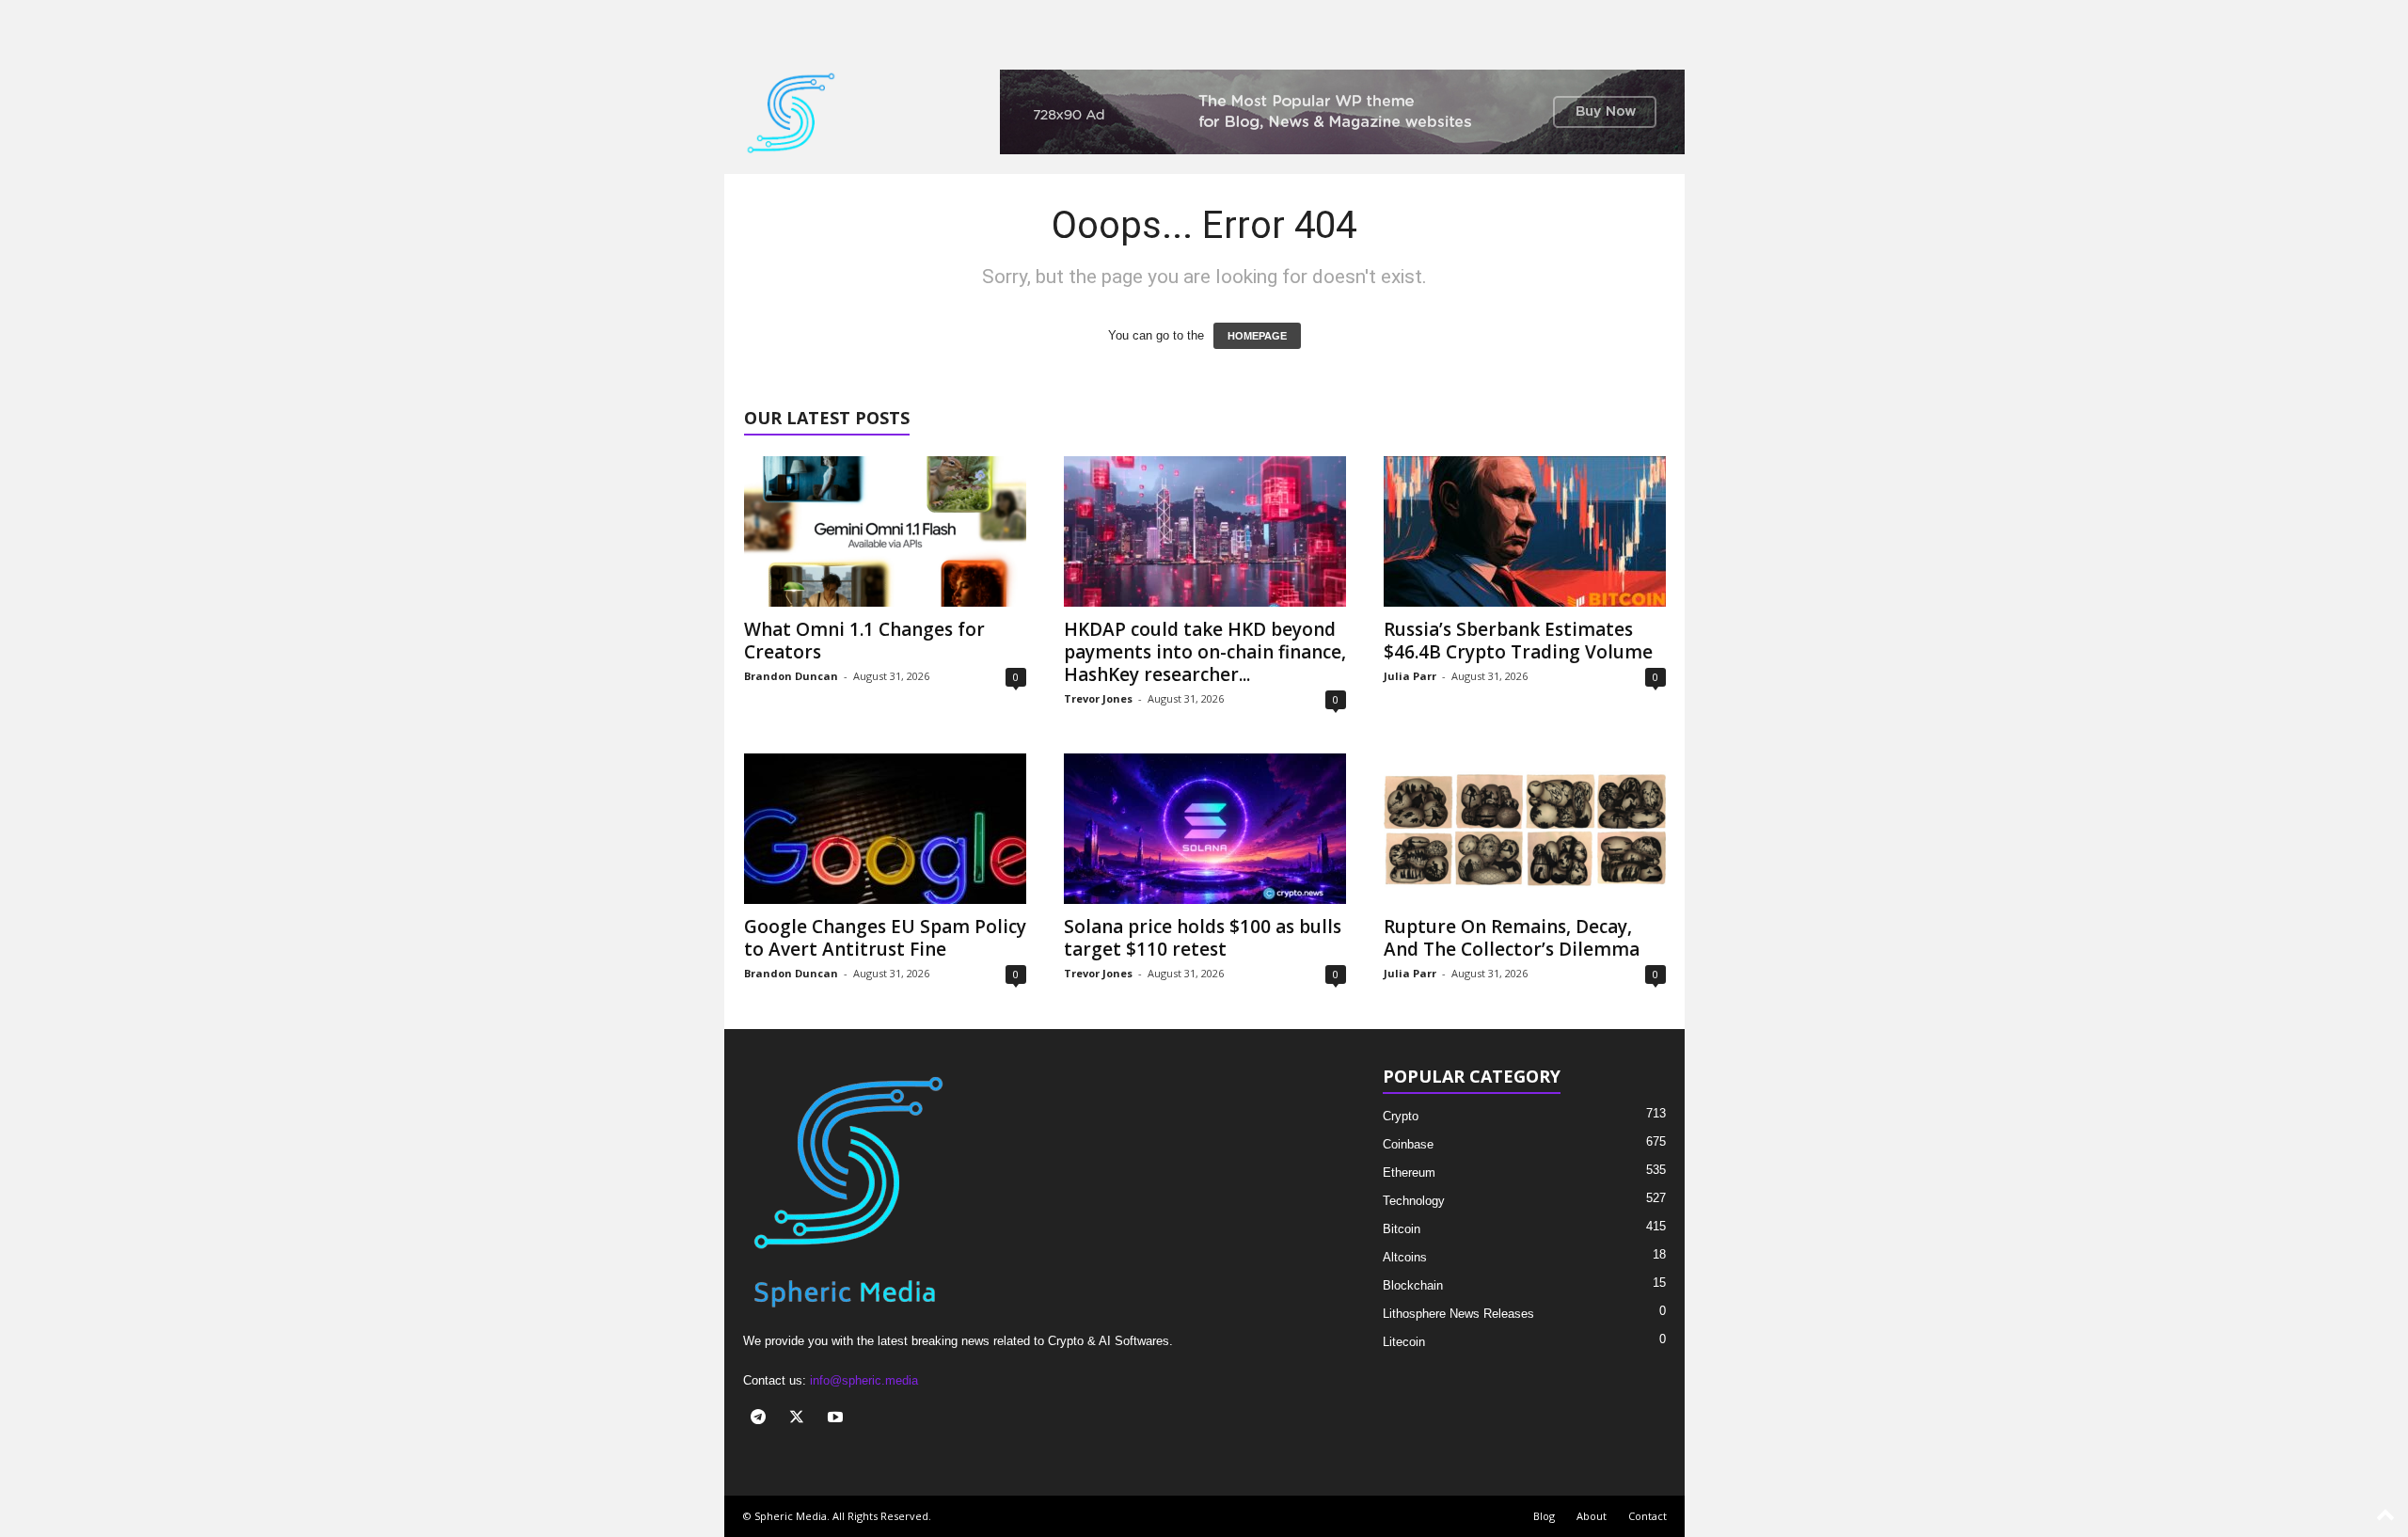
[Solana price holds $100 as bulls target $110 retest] (1205, 829)
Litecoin (1404, 1342)
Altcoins (1405, 1257)
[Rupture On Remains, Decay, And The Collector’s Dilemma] (1525, 829)
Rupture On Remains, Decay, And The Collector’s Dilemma (1512, 938)
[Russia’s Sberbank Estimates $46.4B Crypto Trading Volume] (1525, 531)
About (1592, 1516)
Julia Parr (1410, 676)
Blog (1544, 1516)
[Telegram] (762, 1419)
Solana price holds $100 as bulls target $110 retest (1203, 938)
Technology (1414, 1201)
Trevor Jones (1098, 698)
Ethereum (1409, 1173)
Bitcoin (1402, 1229)
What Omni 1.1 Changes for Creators (864, 641)
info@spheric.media (864, 1380)
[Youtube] (838, 1419)
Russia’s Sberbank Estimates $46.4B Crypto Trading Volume (1518, 641)
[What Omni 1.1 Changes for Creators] (885, 531)
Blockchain (1413, 1285)
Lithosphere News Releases (1458, 1314)
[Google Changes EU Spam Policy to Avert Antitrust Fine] (885, 829)
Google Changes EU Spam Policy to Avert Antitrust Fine (885, 938)
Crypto (1401, 1116)
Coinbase (1408, 1144)
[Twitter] (801, 1419)
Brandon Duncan (791, 676)
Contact (1648, 1516)
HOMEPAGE (1257, 336)
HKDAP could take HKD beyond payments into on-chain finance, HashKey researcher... (1205, 652)
